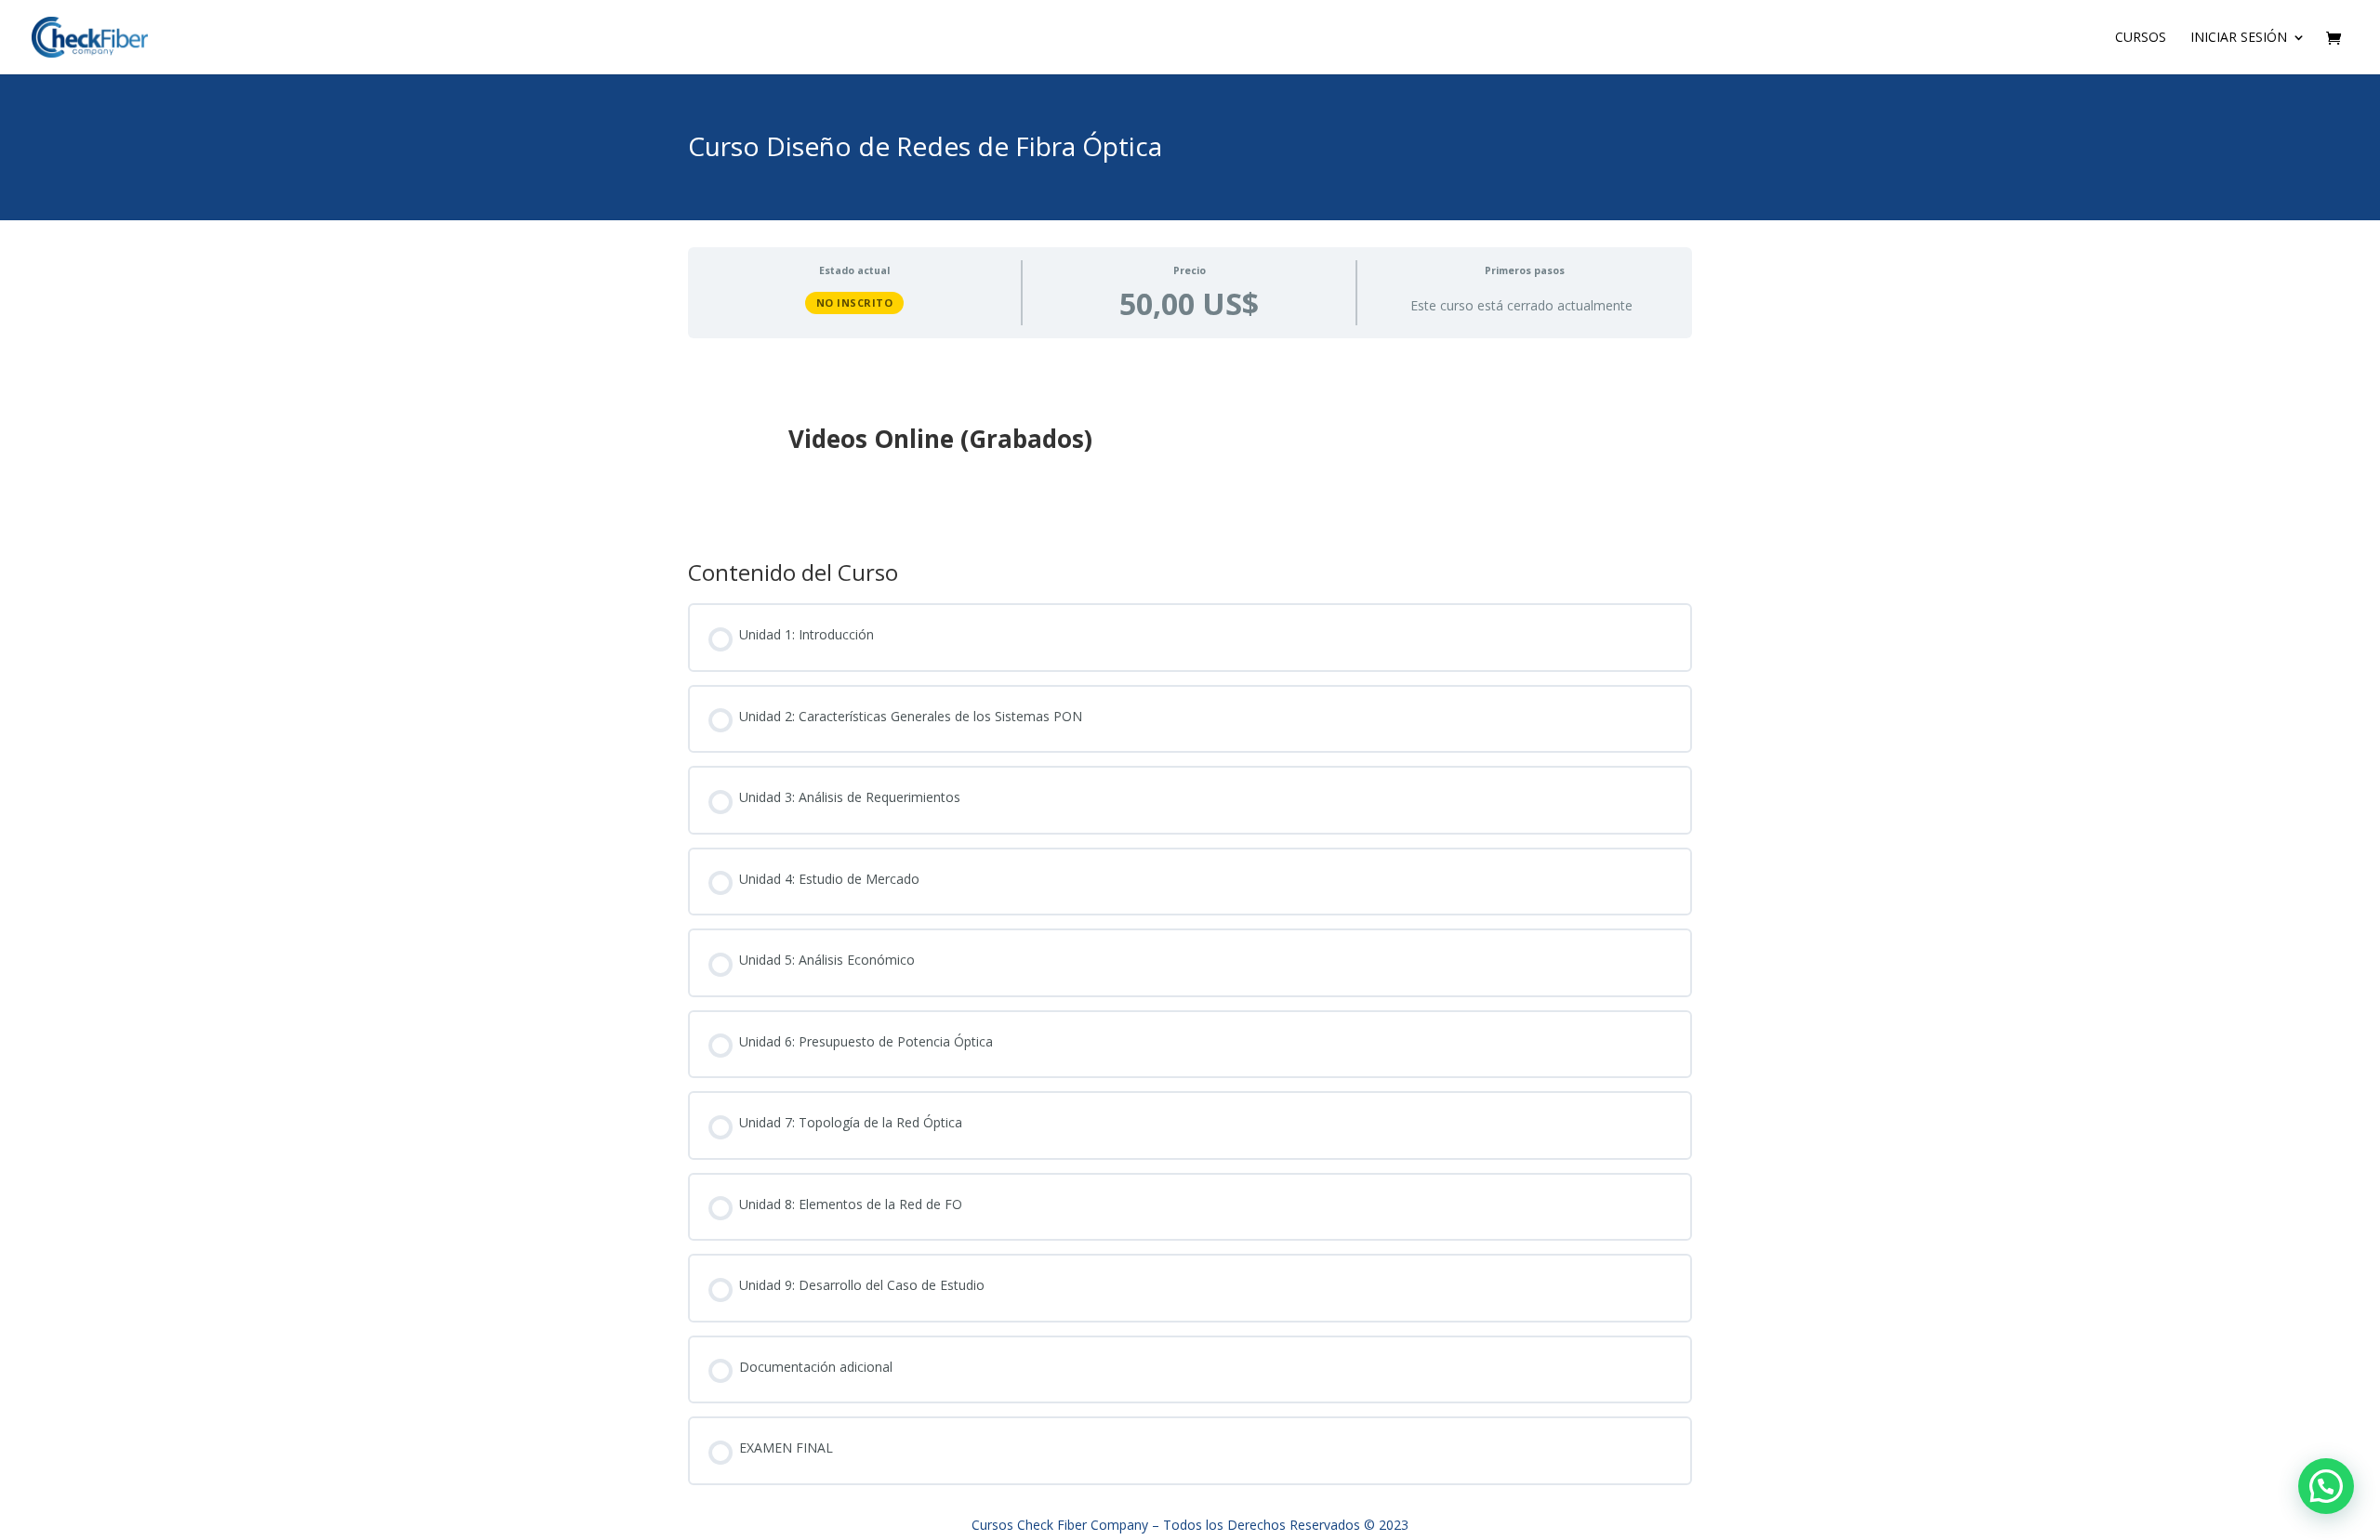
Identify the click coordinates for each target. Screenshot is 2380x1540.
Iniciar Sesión (2239, 38)
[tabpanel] (1190, 443)
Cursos (2141, 38)
